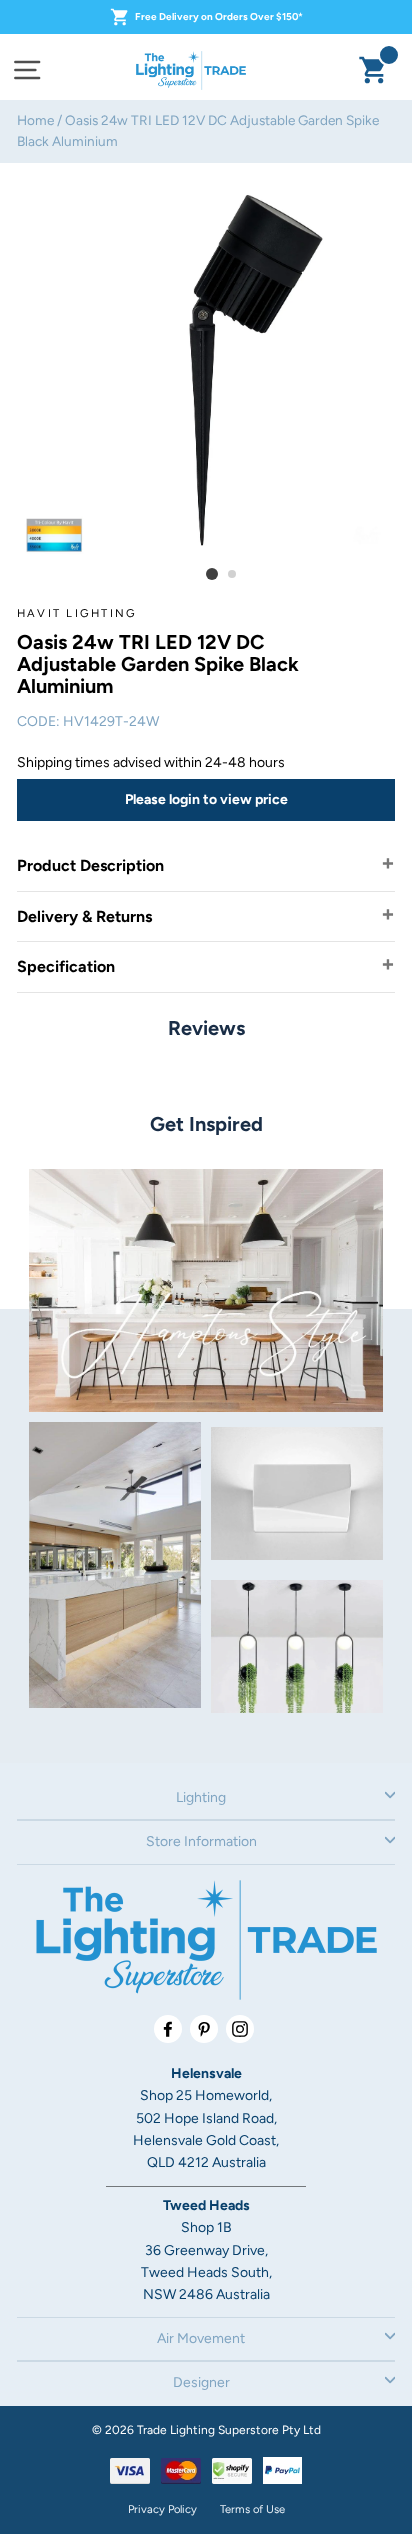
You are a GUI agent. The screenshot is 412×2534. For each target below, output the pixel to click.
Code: (38, 721)
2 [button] (233, 575)
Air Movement (201, 2338)
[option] (206, 369)
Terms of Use (252, 2509)
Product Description (90, 865)
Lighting (201, 1797)
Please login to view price (206, 799)
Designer (201, 2382)
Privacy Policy (162, 2509)
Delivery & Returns (84, 916)
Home (35, 120)
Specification (66, 966)
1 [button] (212, 574)
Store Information (201, 1841)
